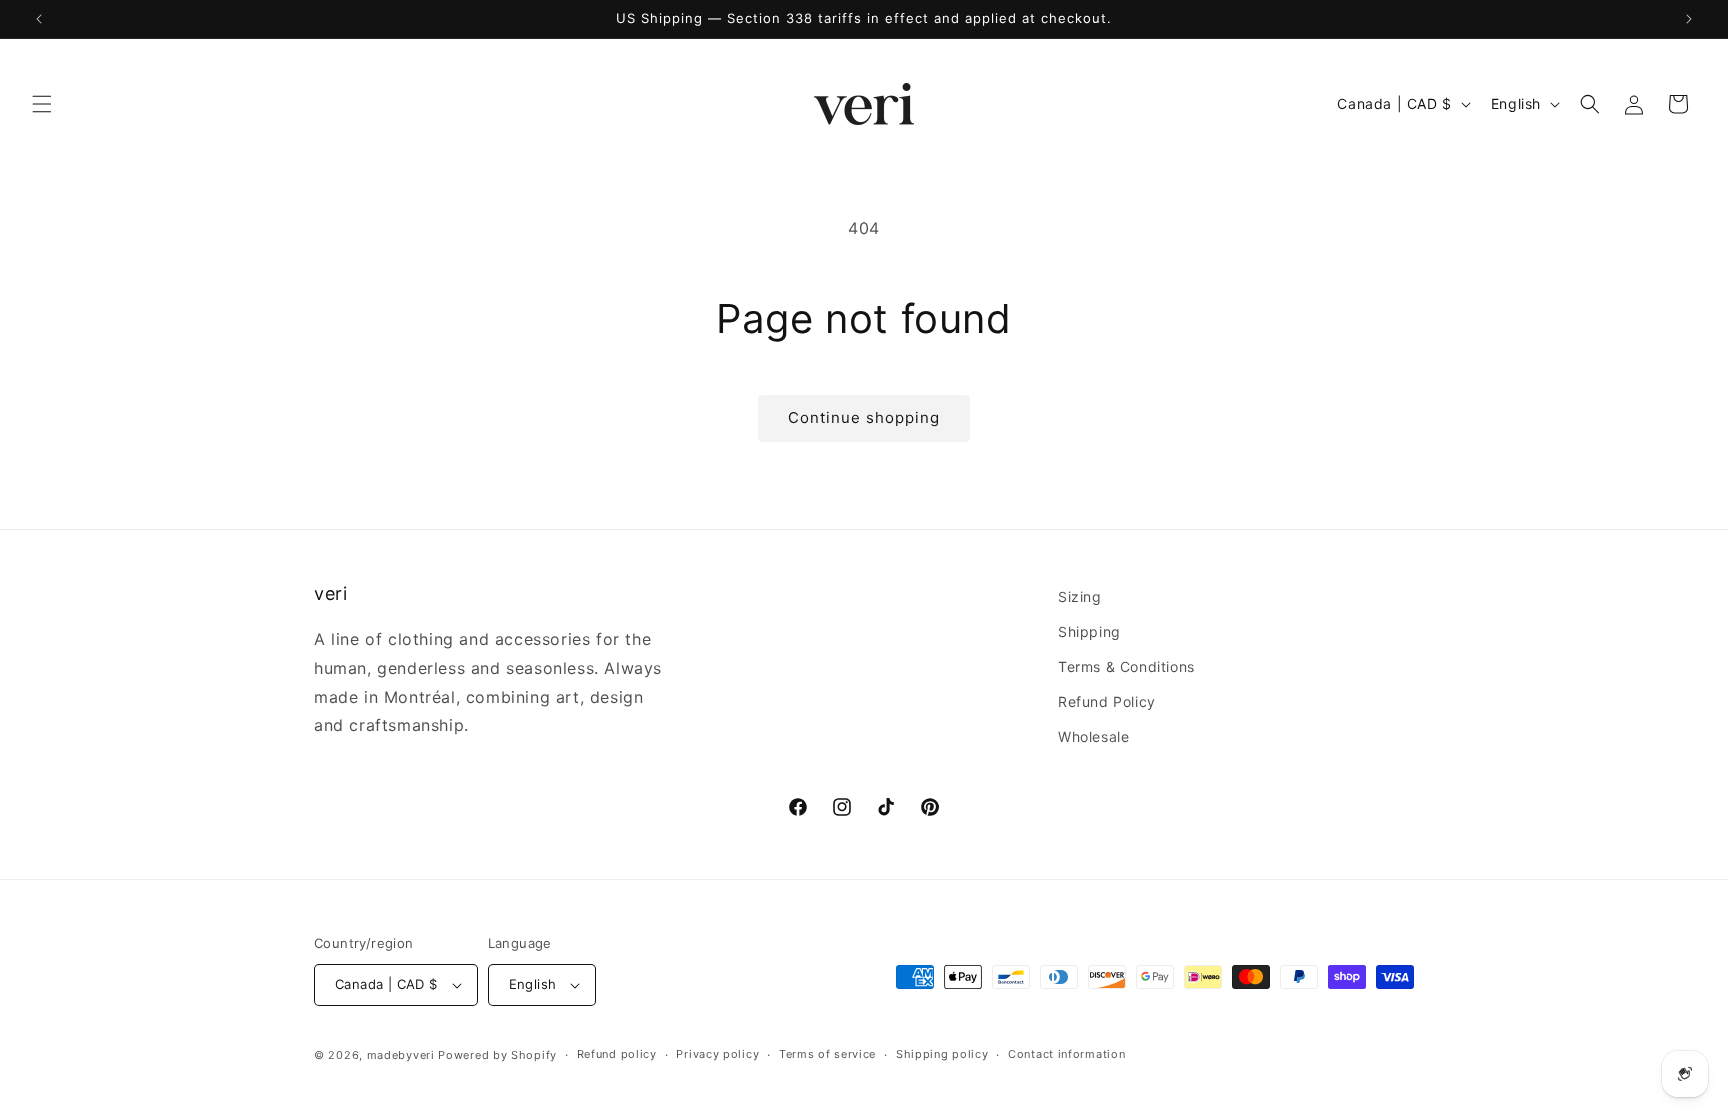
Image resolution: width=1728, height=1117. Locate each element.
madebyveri (401, 1055)
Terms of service (827, 1054)
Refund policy (617, 1054)
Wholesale (1093, 737)
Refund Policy (1107, 702)
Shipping (1089, 631)
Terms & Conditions (1126, 667)
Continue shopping (864, 417)
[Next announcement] (1689, 19)
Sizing (1080, 596)
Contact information (1066, 1054)
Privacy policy (717, 1054)
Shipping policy (942, 1054)
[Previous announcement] (39, 19)
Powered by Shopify (497, 1055)
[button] (42, 104)
